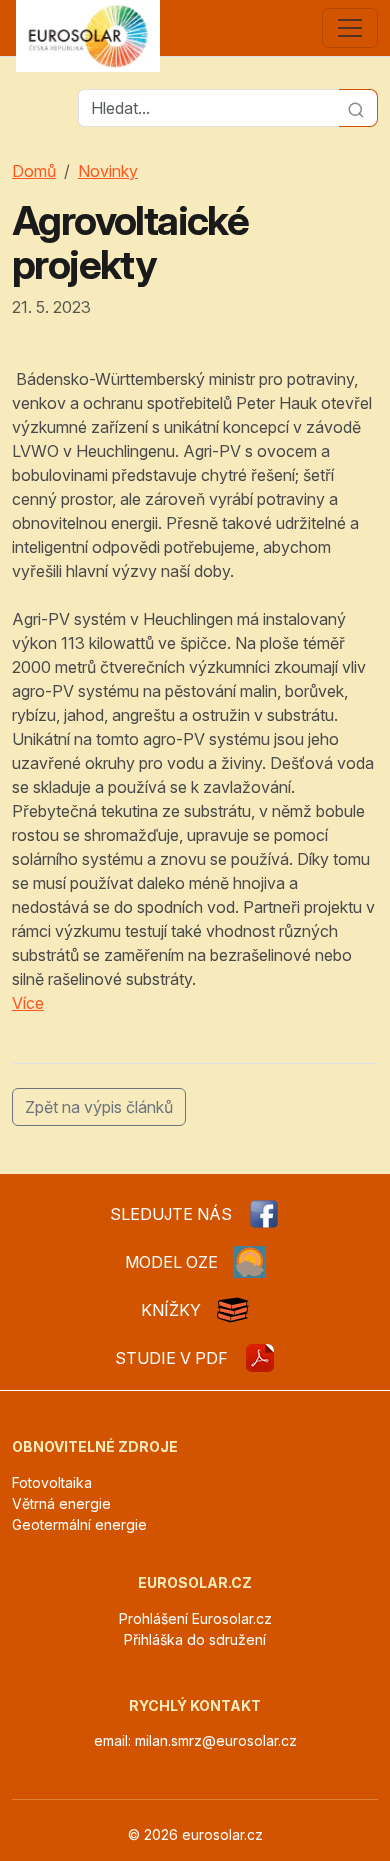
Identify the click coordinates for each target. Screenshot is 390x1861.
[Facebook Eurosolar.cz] (264, 1214)
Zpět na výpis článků (99, 1107)
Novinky (108, 171)
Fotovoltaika (52, 1482)
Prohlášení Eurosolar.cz (195, 1618)
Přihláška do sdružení (195, 1639)
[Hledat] (358, 108)
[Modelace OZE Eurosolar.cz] (250, 1262)
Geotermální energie (79, 1524)
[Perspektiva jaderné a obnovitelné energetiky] (260, 1358)
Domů (34, 171)
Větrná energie (61, 1503)
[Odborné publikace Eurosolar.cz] (233, 1310)
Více (28, 1003)
